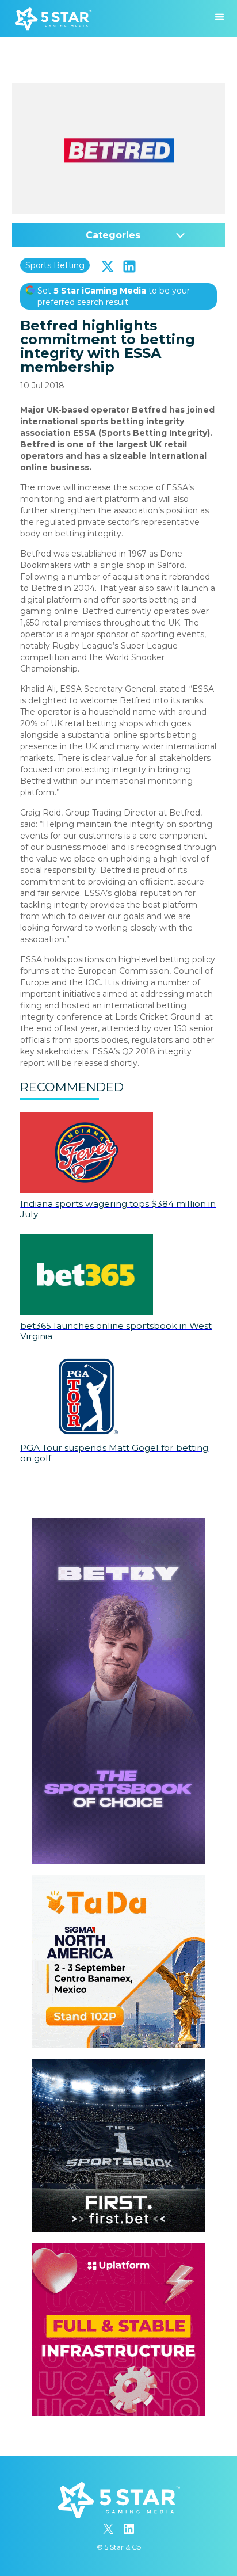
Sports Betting (55, 265)
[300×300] (118, 1881)
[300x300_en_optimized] (118, 2249)
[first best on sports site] (118, 2065)
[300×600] (118, 1524)
